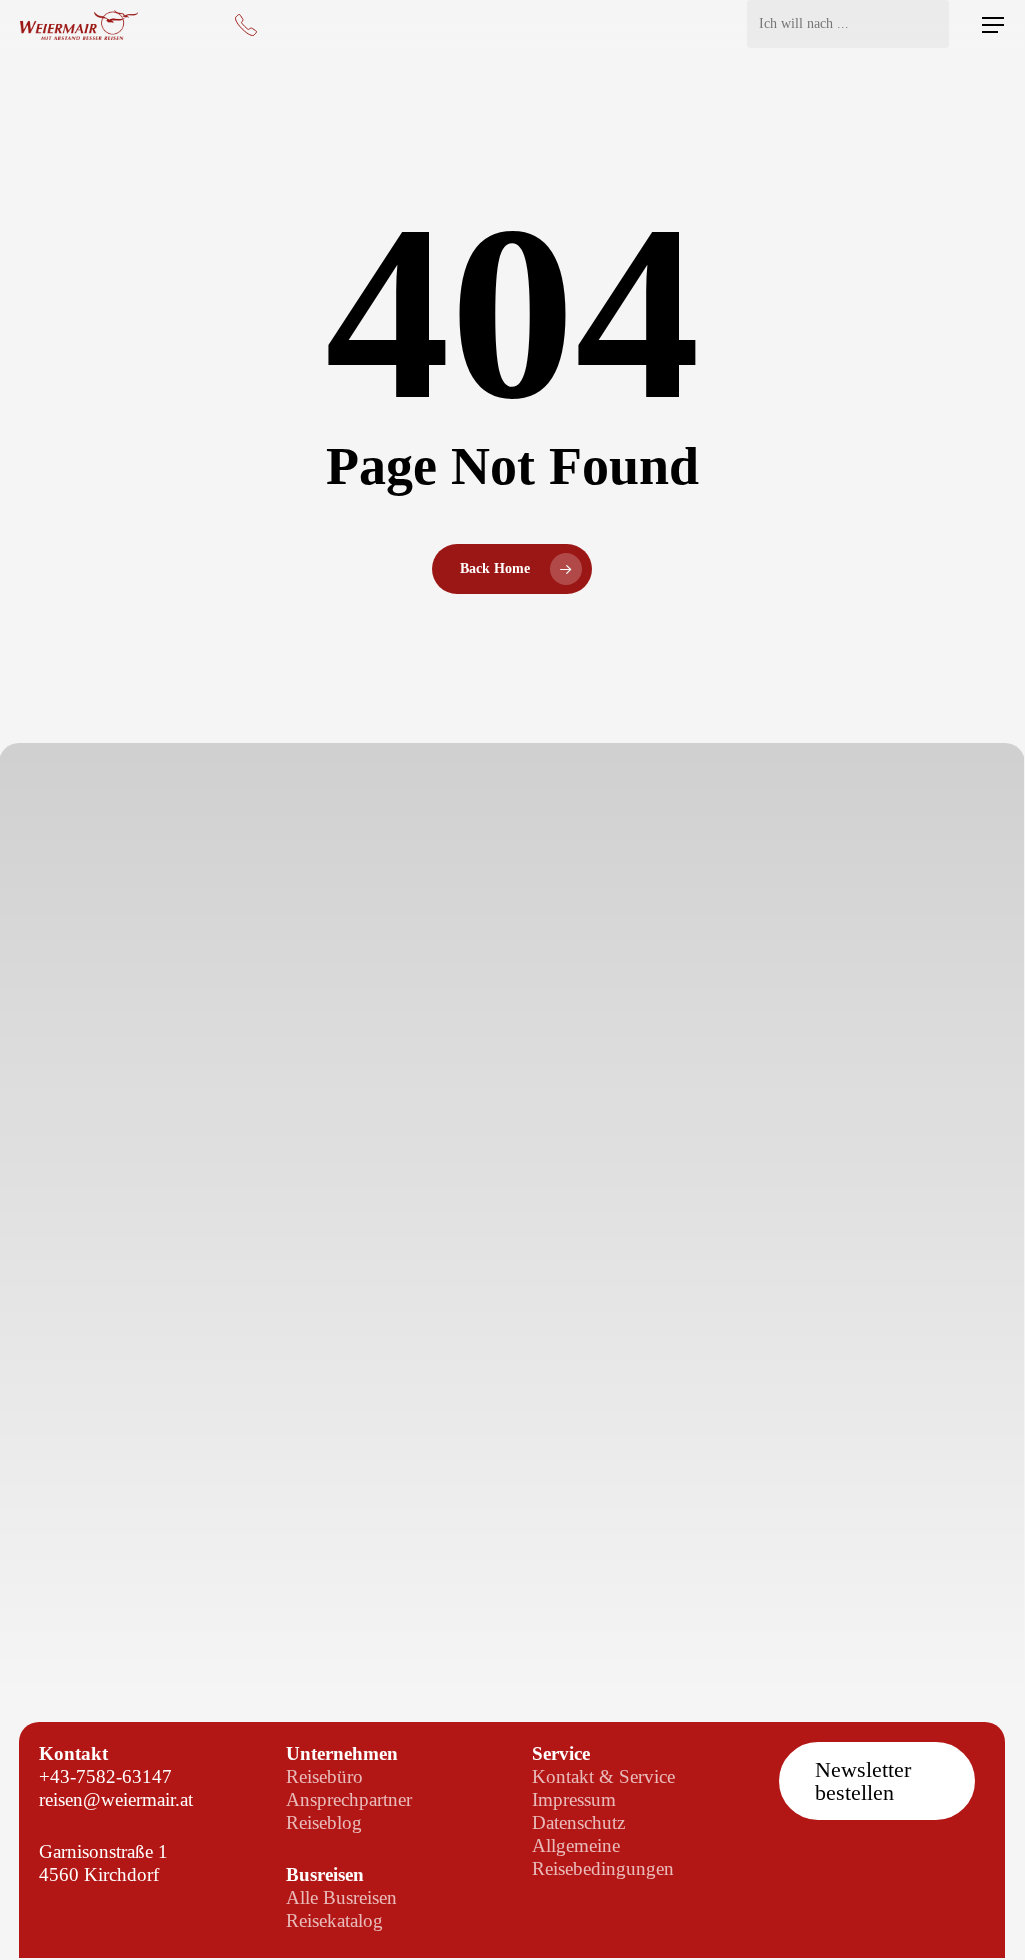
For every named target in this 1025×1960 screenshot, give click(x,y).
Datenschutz (578, 1822)
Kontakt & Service (603, 1776)
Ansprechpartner (349, 1799)
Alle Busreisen (341, 1897)
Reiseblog (324, 1822)
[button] (993, 25)
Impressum (574, 1799)
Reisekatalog (334, 1920)
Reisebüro (324, 1776)
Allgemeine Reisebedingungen (603, 1857)
